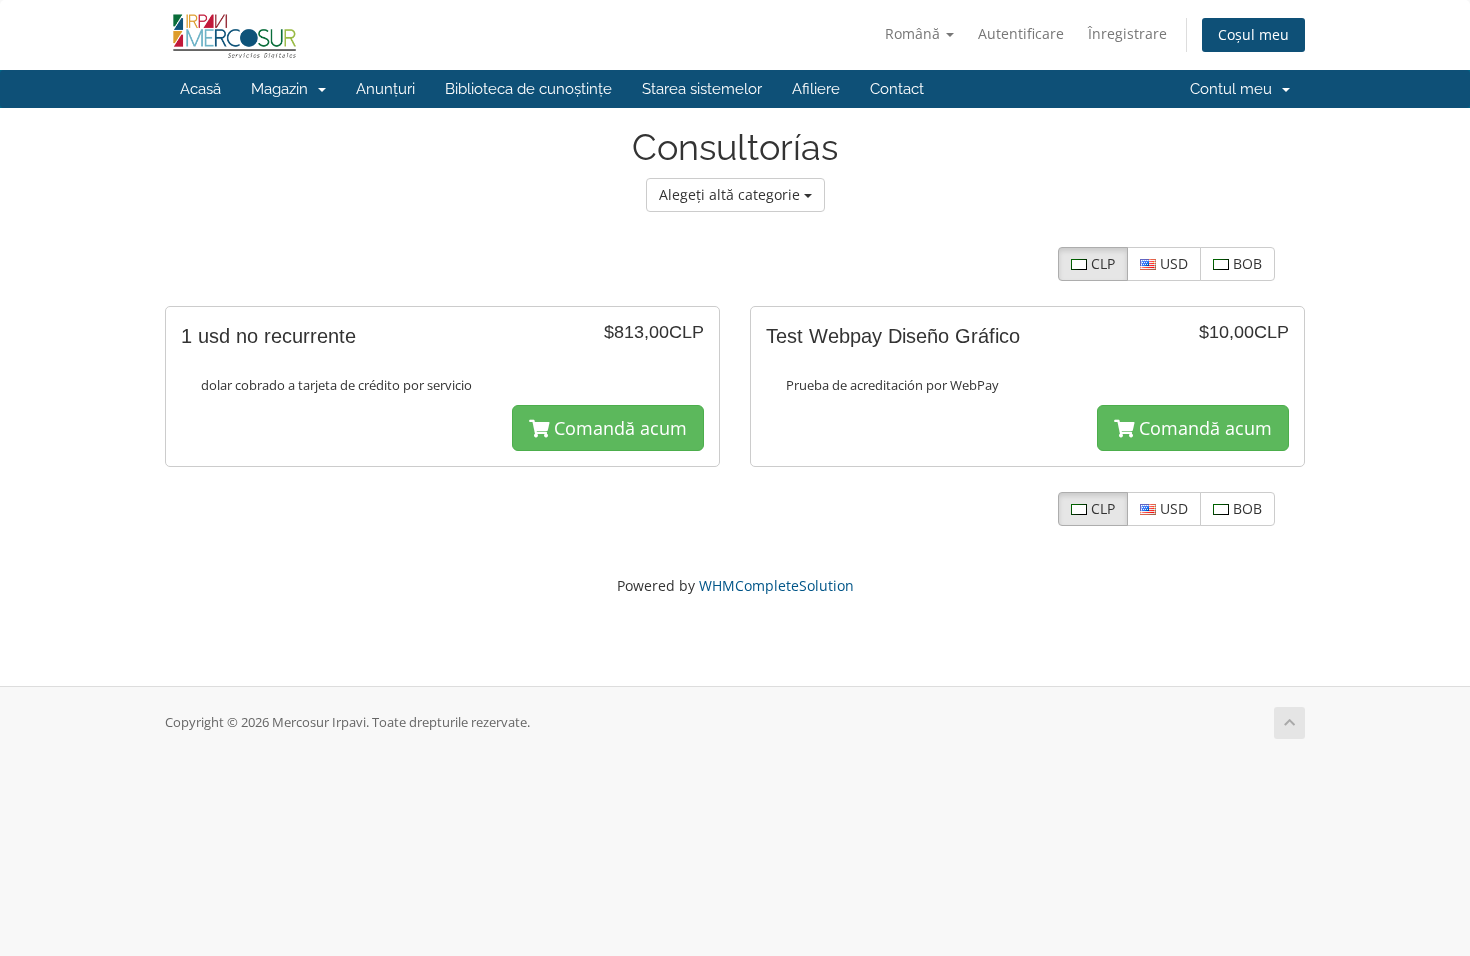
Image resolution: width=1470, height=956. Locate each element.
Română (914, 33)
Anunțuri (385, 89)
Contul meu (1235, 89)
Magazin (283, 89)
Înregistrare (1127, 33)
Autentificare (1021, 33)
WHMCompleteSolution (776, 585)
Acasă (200, 89)
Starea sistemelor (702, 89)
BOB (1245, 263)
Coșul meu (1253, 34)
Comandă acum (618, 428)
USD (1172, 263)
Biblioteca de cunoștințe (528, 89)
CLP (1101, 263)
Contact (897, 89)
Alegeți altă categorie (731, 194)
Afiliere (816, 89)
